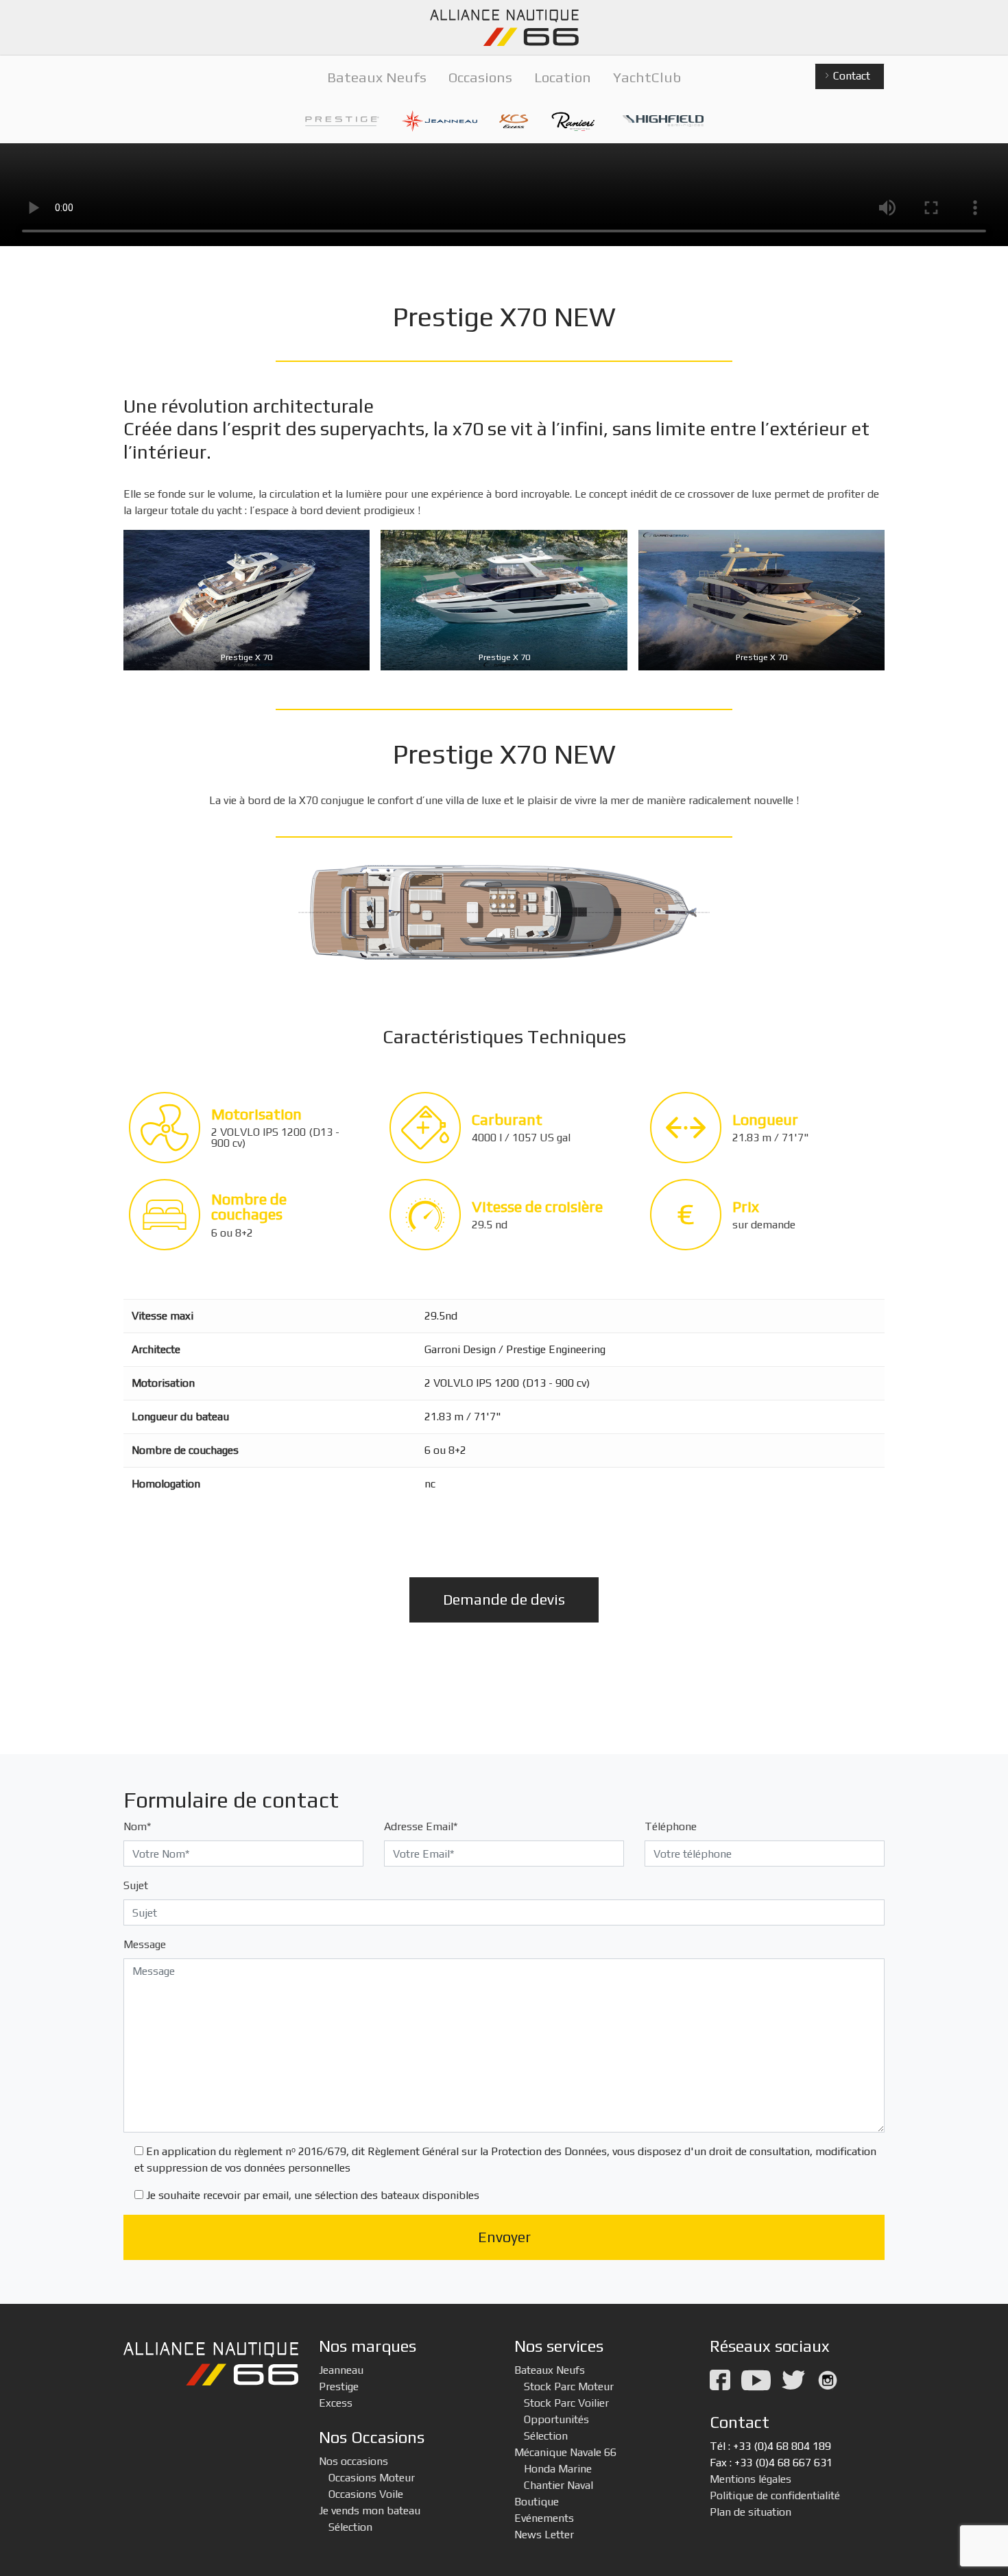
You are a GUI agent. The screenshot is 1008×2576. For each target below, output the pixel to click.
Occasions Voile (366, 2494)
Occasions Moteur (372, 2478)
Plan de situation (751, 2512)
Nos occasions (353, 2461)
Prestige (339, 2386)
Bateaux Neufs (550, 2370)
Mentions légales (751, 2479)
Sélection (350, 2527)
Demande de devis (504, 1600)
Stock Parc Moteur (569, 2386)
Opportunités (556, 2419)
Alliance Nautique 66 (504, 28)
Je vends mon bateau (370, 2511)
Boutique (537, 2502)
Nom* (137, 1826)
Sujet (136, 1885)
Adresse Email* (421, 1826)
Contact (850, 76)
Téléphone (671, 1826)
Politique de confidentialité (775, 2495)
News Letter (544, 2535)
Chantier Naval (559, 2485)
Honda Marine (558, 2469)
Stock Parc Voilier (566, 2403)
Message (145, 1944)
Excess (336, 2403)
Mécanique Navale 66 (565, 2452)
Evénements (544, 2518)
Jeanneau (341, 2370)
